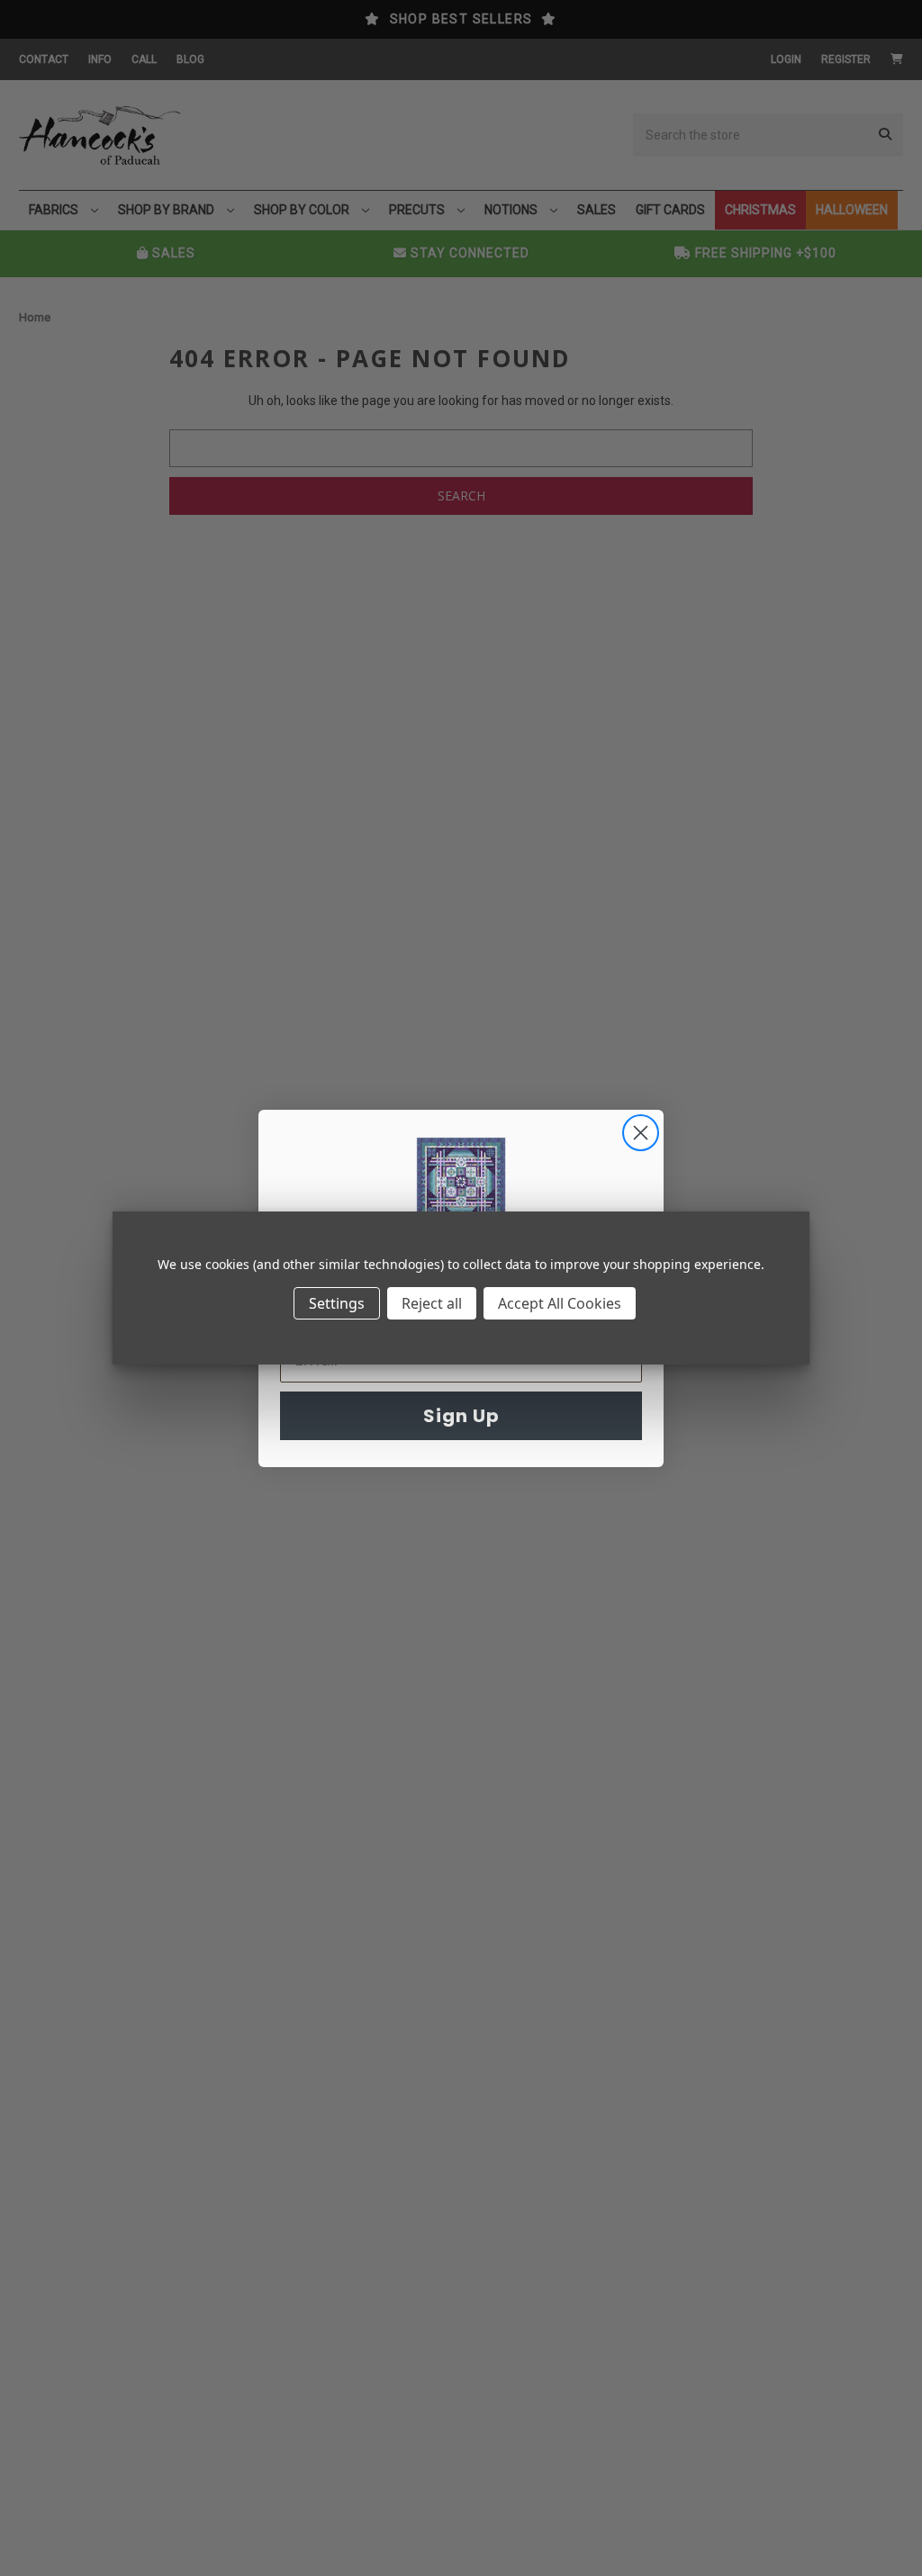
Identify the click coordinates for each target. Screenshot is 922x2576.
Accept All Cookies (560, 1303)
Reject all (432, 1303)
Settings (337, 1303)
